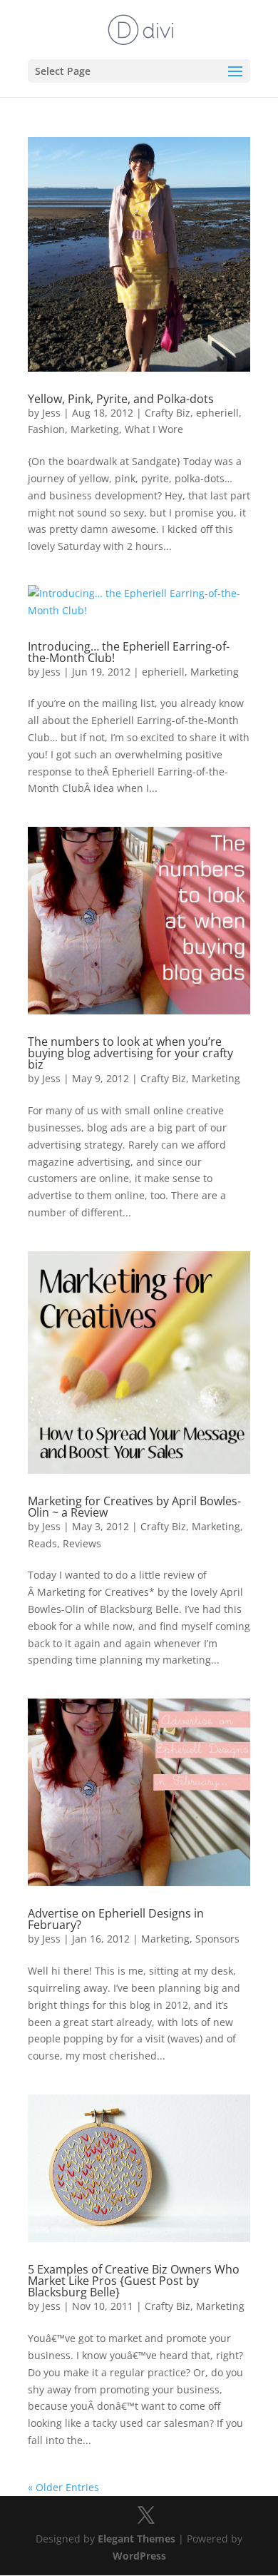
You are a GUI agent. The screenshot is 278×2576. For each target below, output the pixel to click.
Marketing (95, 429)
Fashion (46, 429)
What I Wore (154, 429)
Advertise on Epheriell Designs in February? (116, 1919)
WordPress (139, 2556)
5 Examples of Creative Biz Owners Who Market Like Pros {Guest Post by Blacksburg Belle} (134, 2281)
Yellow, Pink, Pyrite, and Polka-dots (121, 399)
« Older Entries (63, 2487)
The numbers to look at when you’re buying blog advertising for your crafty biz (130, 1053)
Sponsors (217, 1939)
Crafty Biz (168, 413)
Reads (42, 1543)
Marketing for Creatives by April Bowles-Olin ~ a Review (134, 1507)
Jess (51, 413)
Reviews (82, 1543)
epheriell (217, 413)
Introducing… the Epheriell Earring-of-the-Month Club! (129, 652)
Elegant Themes (137, 2539)
